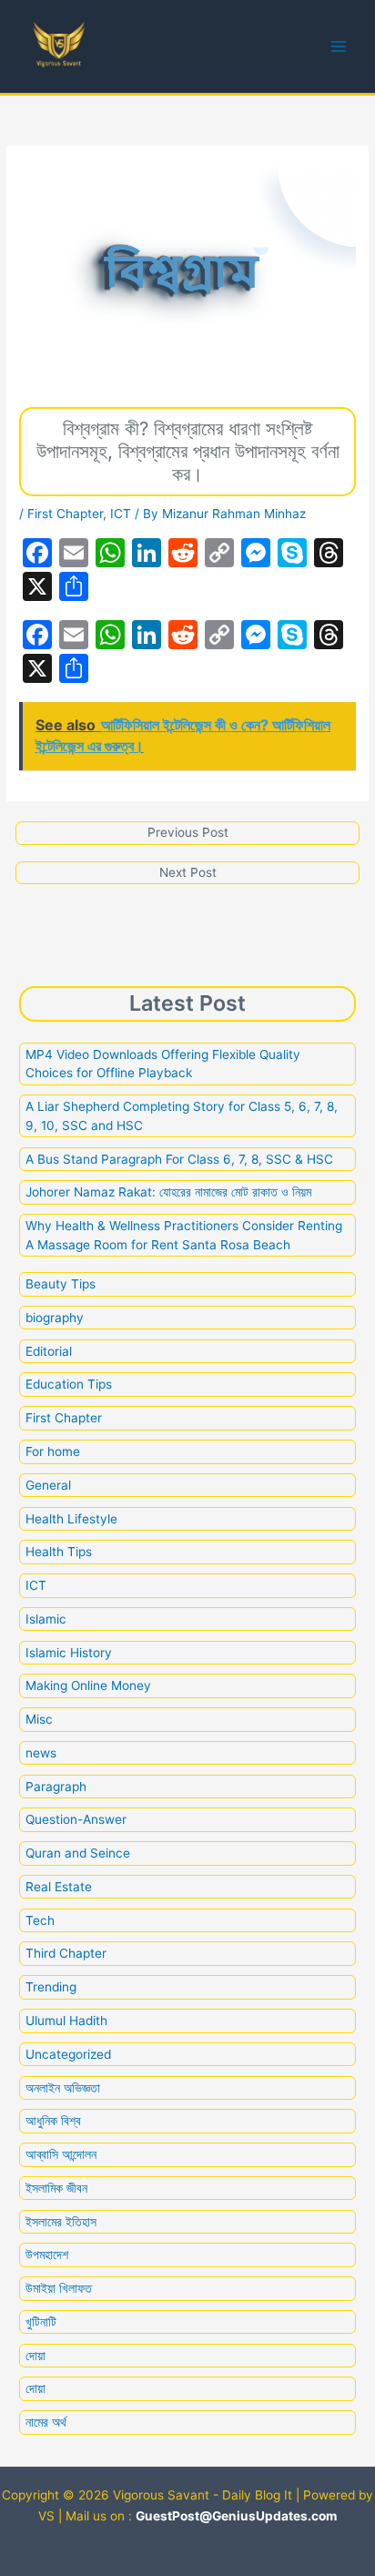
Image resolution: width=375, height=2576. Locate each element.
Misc (39, 1719)
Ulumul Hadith (66, 2021)
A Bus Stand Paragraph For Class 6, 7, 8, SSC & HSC (179, 1159)
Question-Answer (76, 1819)
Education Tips (69, 1384)
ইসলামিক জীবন (56, 2188)
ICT (121, 514)
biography (55, 1318)
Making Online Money (88, 1685)
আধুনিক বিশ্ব (53, 2121)
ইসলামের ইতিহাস (61, 2222)
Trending (51, 1987)
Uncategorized (68, 2054)
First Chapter (65, 514)
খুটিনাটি (41, 2322)
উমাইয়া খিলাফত (59, 2288)
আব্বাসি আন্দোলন (61, 2154)
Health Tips (59, 1552)
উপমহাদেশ (47, 2255)
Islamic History (69, 1653)
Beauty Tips (61, 1284)
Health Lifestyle (71, 1519)
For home (53, 1451)
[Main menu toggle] (339, 47)
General (48, 1485)
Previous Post (188, 832)
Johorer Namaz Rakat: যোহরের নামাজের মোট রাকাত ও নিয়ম (170, 1192)
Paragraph (56, 1787)
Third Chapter (66, 1953)
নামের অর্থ (46, 2422)
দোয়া (35, 2356)
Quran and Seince (78, 1853)
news (41, 1753)
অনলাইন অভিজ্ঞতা (63, 2088)
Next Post (188, 872)
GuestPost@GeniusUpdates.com (236, 2516)
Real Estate (59, 1887)
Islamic (46, 1619)
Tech (40, 1920)
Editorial (49, 1351)
